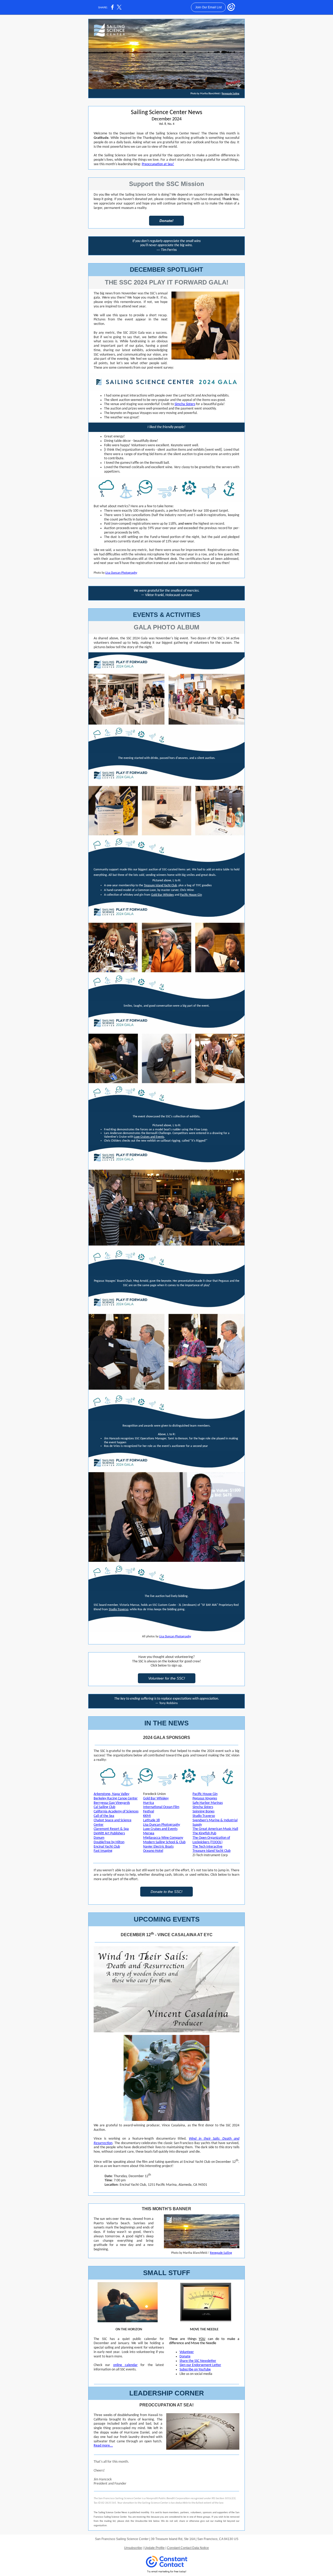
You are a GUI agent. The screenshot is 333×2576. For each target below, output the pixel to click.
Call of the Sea (104, 1816)
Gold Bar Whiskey (162, 895)
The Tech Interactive (207, 1847)
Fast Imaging (103, 1851)
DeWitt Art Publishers (109, 1833)
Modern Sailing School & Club (164, 1842)
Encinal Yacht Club (107, 1847)
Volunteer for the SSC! (167, 1678)
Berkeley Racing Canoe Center (116, 1798)
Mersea (149, 1833)
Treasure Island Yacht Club (160, 885)
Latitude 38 (151, 1820)
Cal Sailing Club (104, 1807)
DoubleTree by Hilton (109, 1842)
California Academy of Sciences (116, 1812)
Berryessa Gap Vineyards (112, 1803)
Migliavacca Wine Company (163, 1838)
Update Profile (155, 2548)
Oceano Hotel (153, 1851)
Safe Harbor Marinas (208, 1803)
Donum (99, 1838)
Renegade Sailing (230, 94)
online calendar (125, 2365)
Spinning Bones (203, 1812)
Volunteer (187, 2352)
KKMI (147, 1816)
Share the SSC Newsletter (198, 2361)
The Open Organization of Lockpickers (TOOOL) (211, 1840)
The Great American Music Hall (215, 1829)
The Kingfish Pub (204, 1833)
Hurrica (149, 1803)
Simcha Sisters (185, 404)
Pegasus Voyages (205, 1798)
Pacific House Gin (191, 895)
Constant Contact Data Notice (188, 2548)
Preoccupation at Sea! (158, 164)
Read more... (103, 2446)
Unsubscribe (133, 2548)
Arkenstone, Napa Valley (111, 1794)
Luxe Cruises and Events (149, 1137)
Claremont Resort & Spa (111, 1829)
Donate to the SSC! (166, 1892)
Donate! (166, 221)
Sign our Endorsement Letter (200, 2365)
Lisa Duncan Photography (121, 573)
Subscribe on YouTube (195, 2370)
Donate (185, 2357)
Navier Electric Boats (158, 1847)
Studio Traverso (119, 1609)
